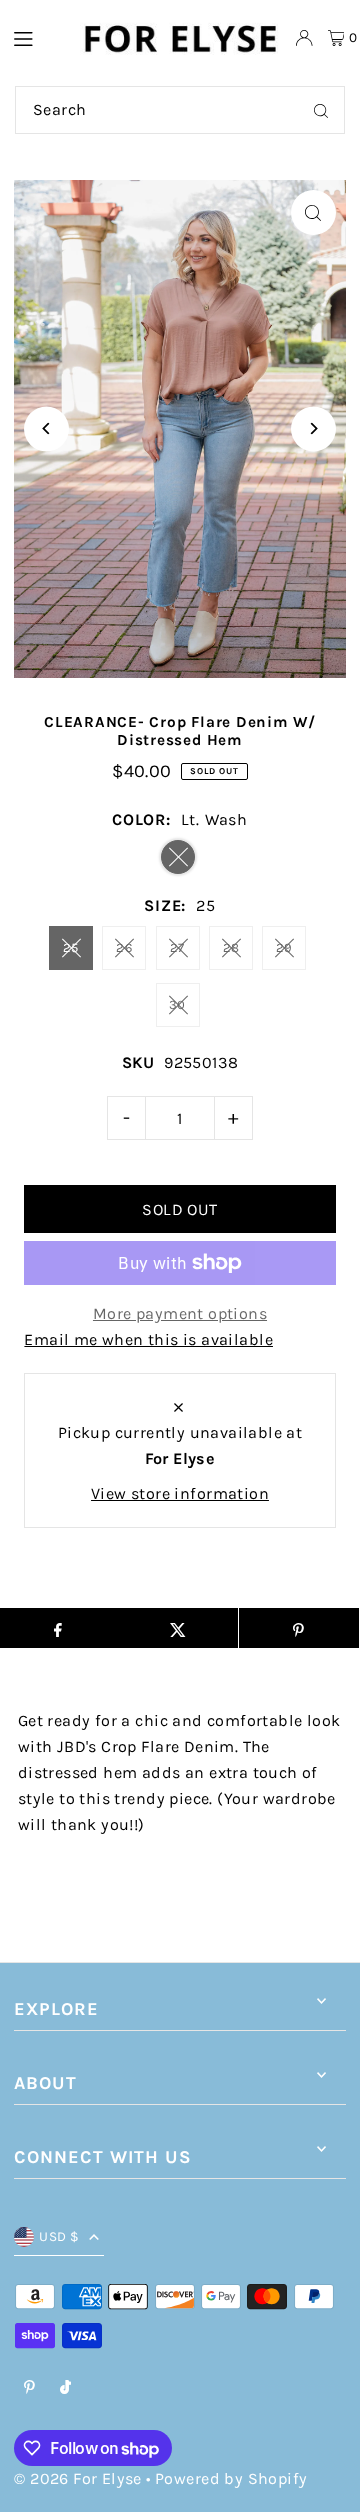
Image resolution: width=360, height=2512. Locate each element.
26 (124, 947)
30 (177, 1004)
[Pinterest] (29, 2388)
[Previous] (46, 428)
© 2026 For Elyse (77, 2478)
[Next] (313, 428)
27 (177, 947)
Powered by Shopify (231, 2478)
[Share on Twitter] (178, 1628)
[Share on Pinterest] (299, 1628)
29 (284, 947)
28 (231, 947)
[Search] (321, 110)
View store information (180, 1493)
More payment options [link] (180, 1313)
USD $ (59, 2236)
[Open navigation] (36, 37)
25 (71, 947)
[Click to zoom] (313, 212)
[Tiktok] (65, 2388)
